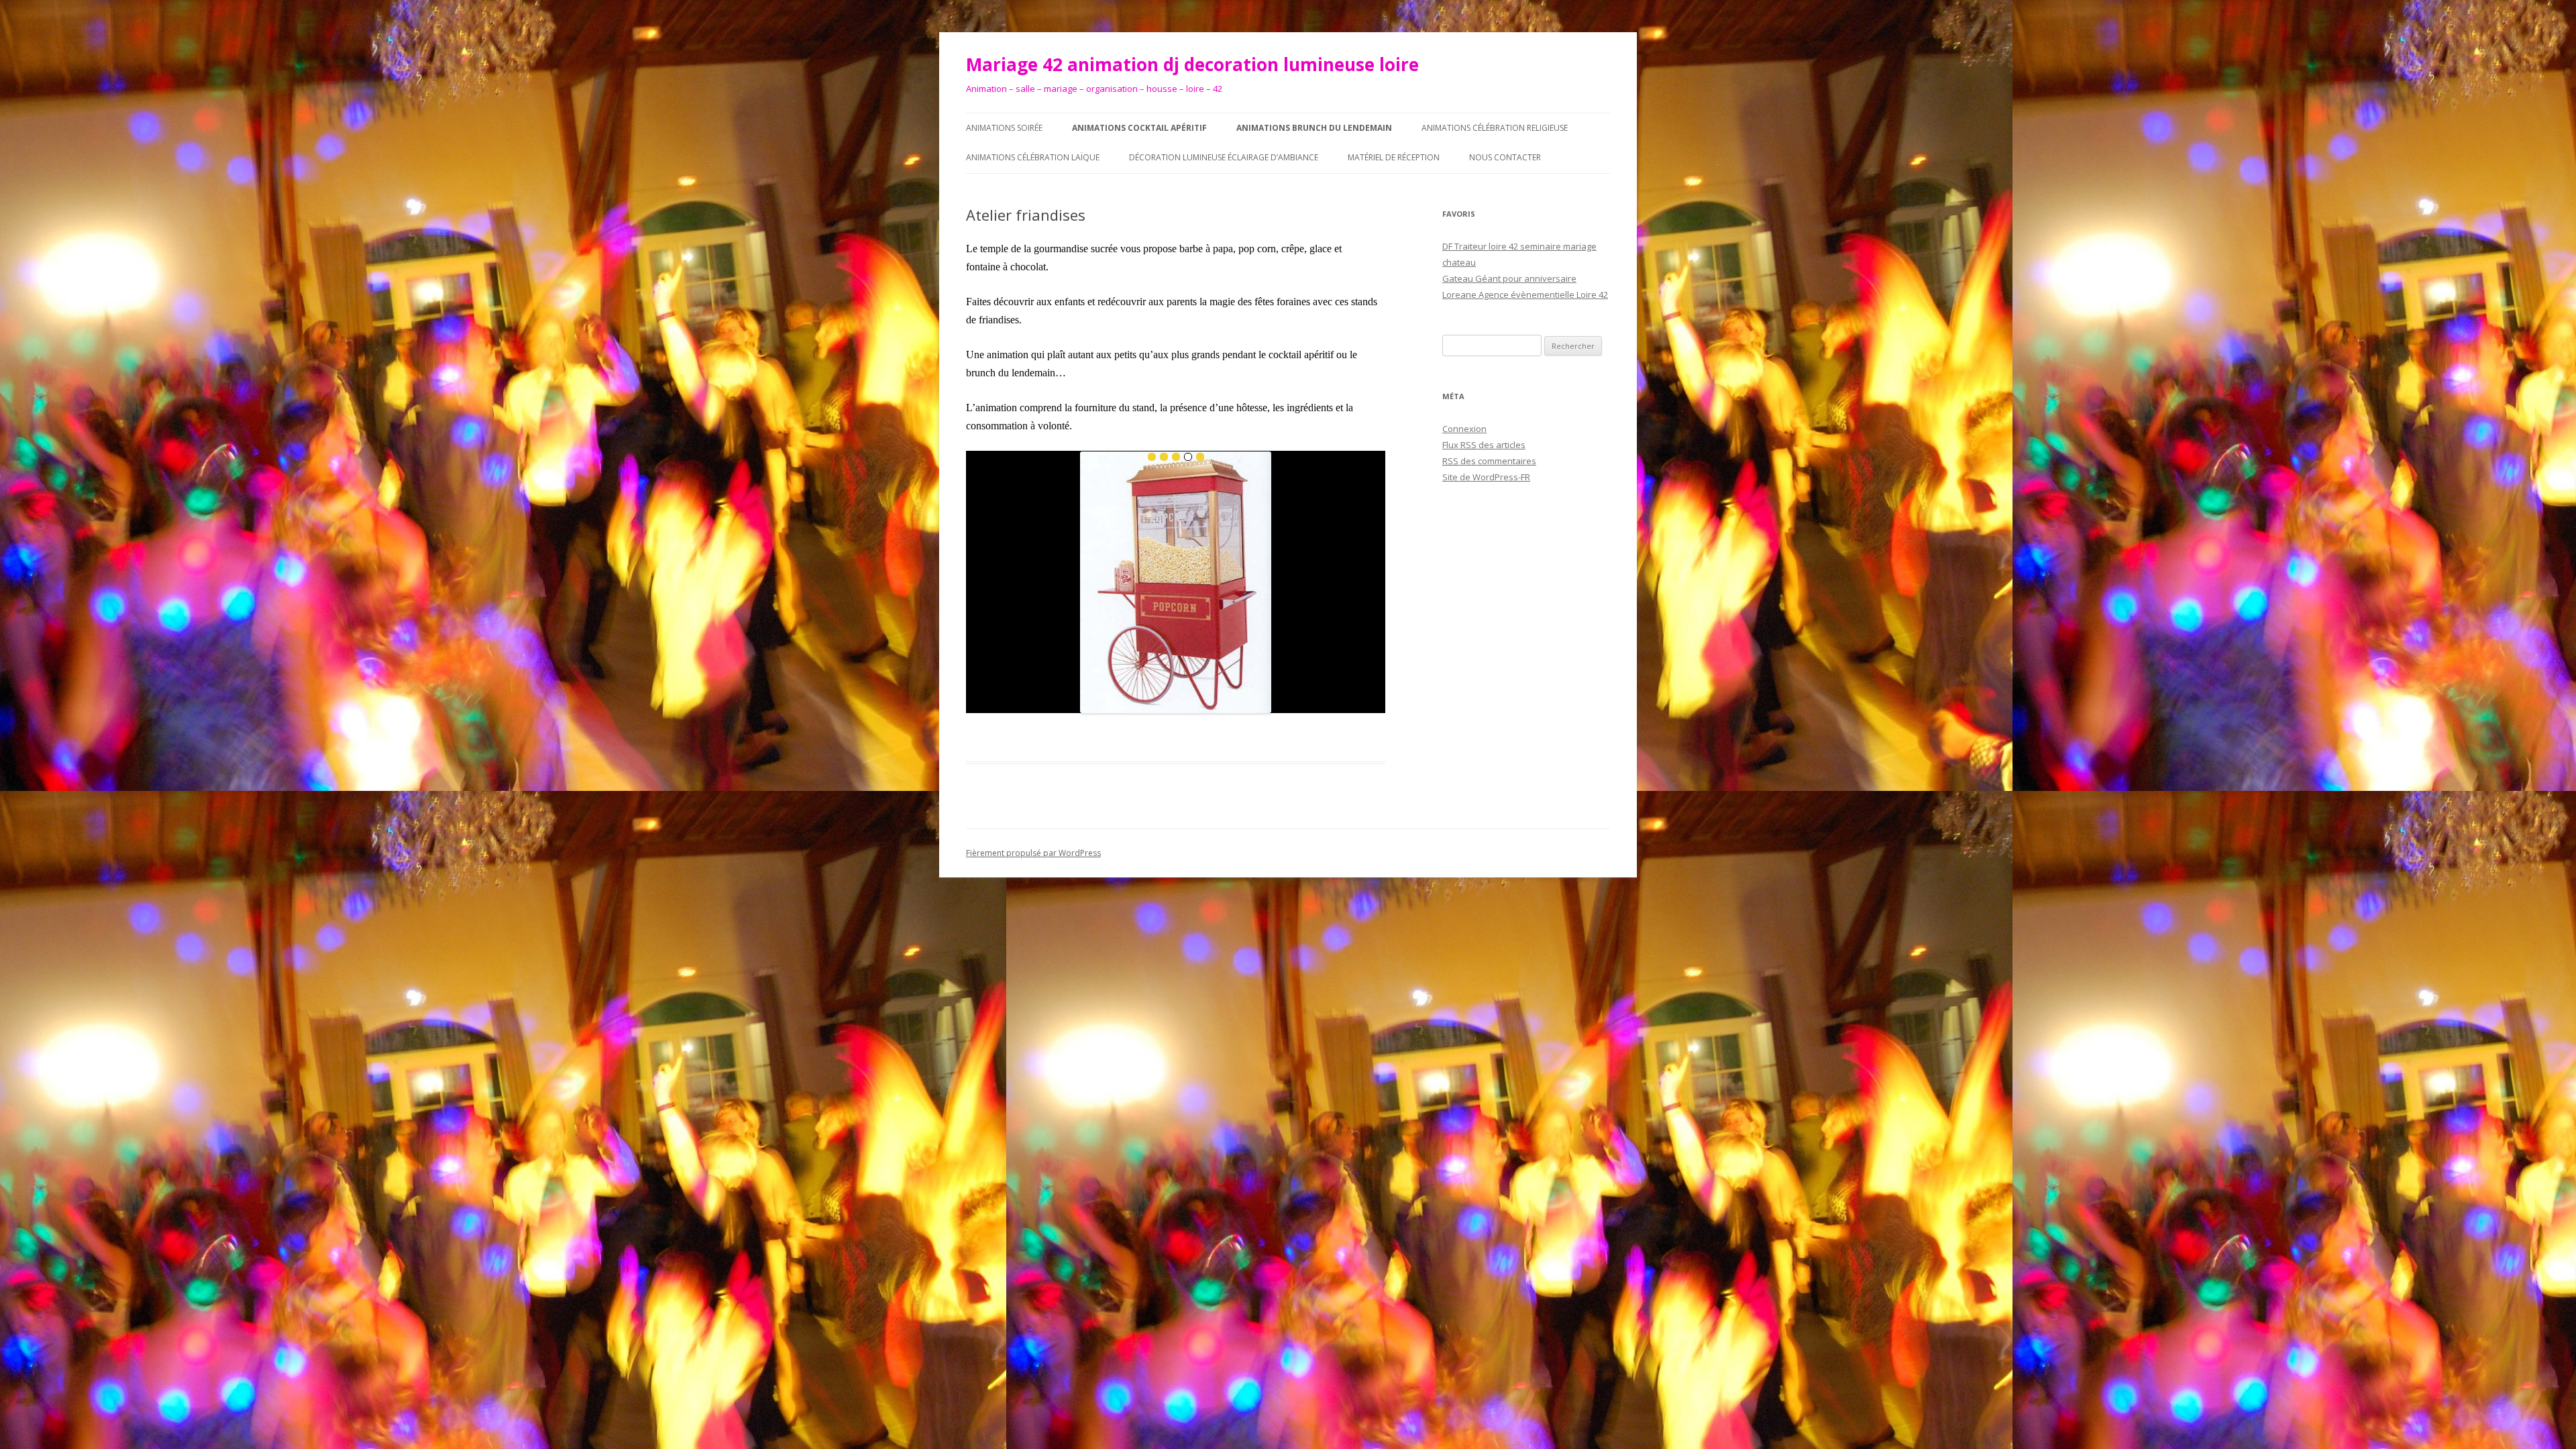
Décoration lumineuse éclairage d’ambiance (1224, 157)
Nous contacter (1505, 157)
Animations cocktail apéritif (1139, 128)
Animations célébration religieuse (1495, 128)
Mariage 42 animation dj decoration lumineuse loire (1192, 64)
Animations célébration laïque (1033, 157)
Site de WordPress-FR (1486, 477)
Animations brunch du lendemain (1314, 128)
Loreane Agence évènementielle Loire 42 (1525, 294)
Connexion (1464, 429)
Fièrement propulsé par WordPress (1033, 853)
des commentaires (1489, 461)
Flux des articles (1484, 445)
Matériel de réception (1394, 157)
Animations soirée (1004, 128)
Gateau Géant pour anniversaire (1509, 278)
